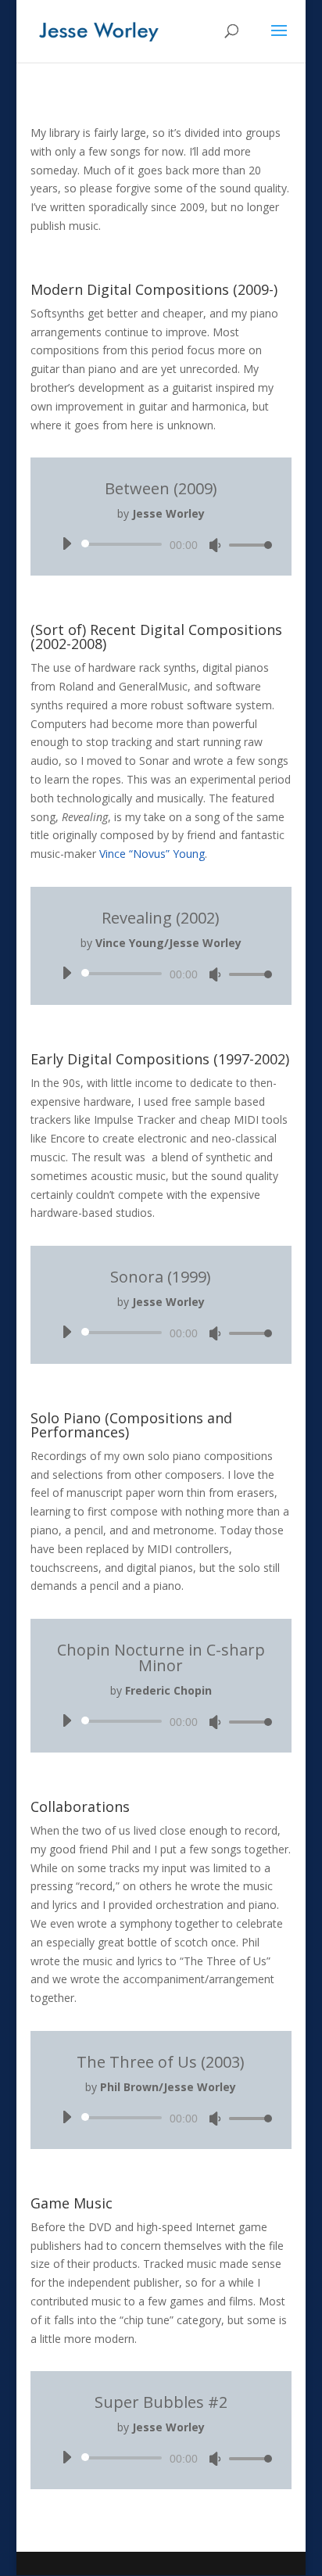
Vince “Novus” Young (152, 854)
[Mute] (215, 545)
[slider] (246, 545)
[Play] (66, 544)
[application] (161, 544)
